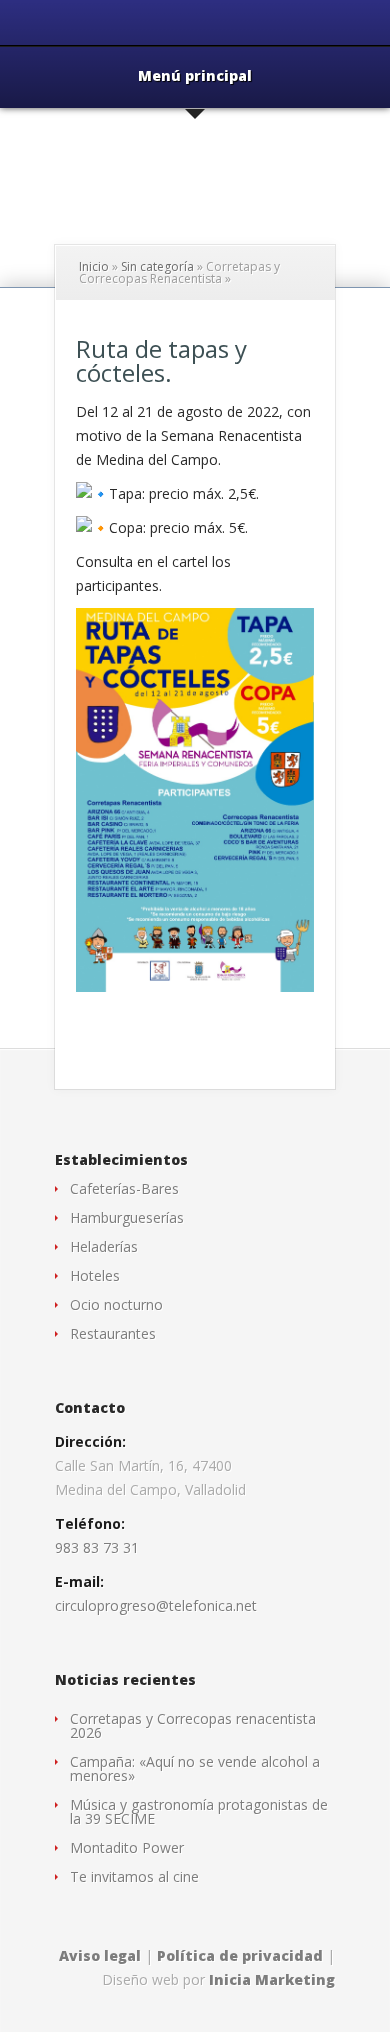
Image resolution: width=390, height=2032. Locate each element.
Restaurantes (113, 1333)
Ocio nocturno (116, 1304)
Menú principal (195, 77)
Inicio (94, 266)
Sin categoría (157, 266)
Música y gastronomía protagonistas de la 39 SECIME (199, 1811)
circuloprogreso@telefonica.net (156, 1605)
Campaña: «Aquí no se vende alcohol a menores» (195, 1768)
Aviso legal (100, 1955)
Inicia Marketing (272, 1979)
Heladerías (104, 1246)
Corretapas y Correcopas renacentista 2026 (193, 1725)
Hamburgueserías (127, 1217)
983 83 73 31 (97, 1547)
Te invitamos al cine (134, 1876)
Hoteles (95, 1275)
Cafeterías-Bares (124, 1188)
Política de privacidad (240, 1955)
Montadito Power (127, 1847)
